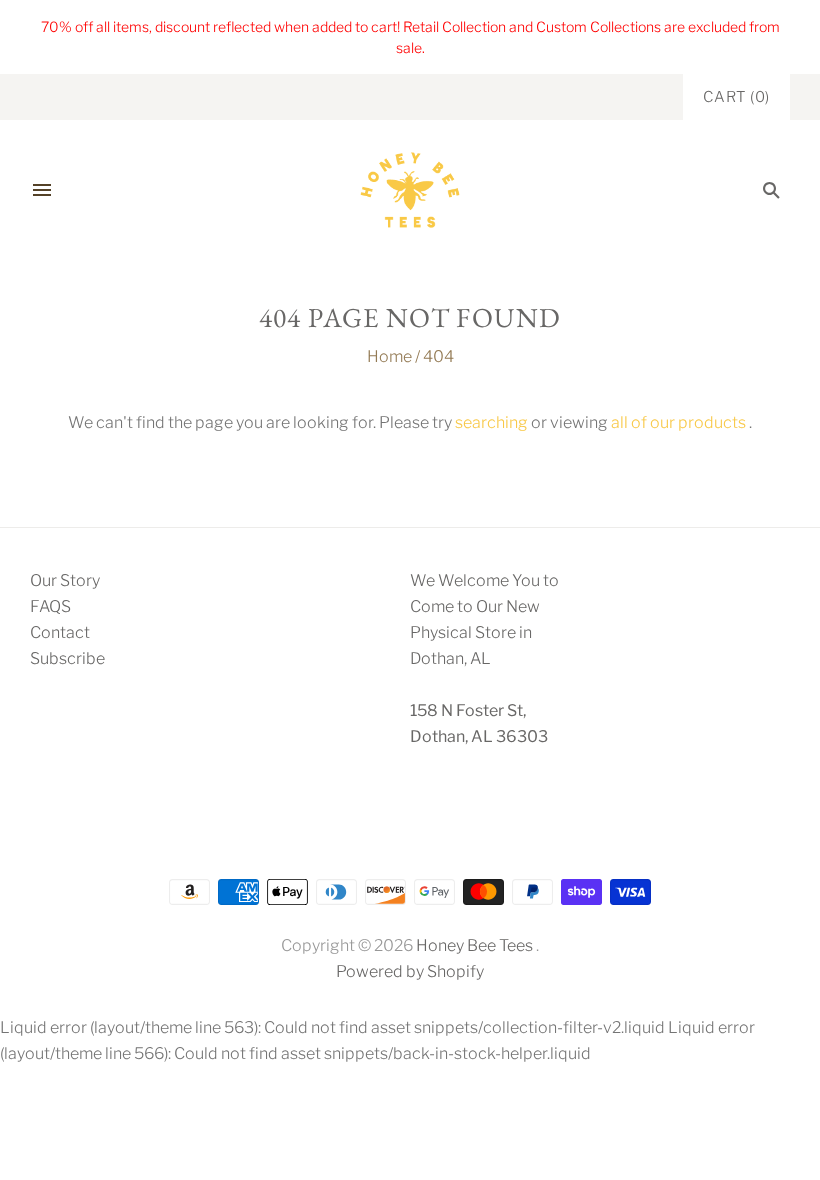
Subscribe (67, 658)
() (736, 97)
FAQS (50, 606)
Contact (60, 632)
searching (491, 422)
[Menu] (42, 190)
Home (389, 356)
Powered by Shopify (410, 971)
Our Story (65, 580)
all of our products (678, 422)
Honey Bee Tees (474, 945)
